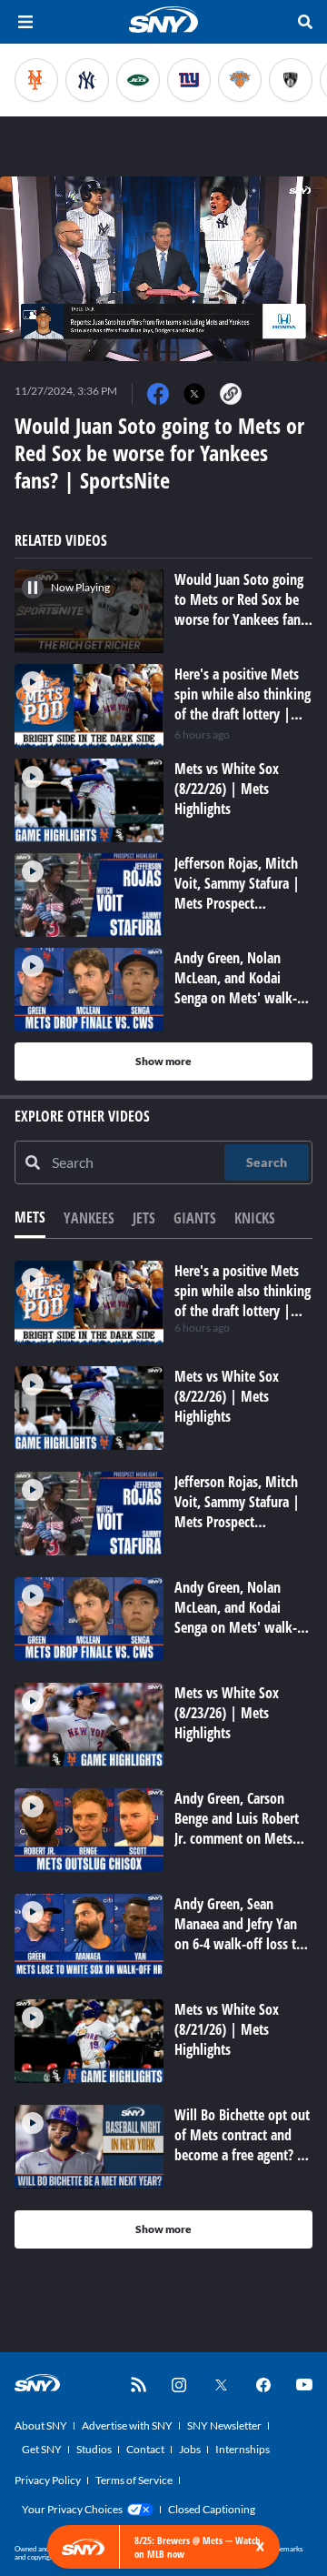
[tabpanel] (163, 1755)
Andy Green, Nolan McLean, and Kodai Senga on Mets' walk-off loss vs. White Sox (236, 1617)
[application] (163, 269)
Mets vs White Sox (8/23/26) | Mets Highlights (227, 1713)
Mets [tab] (30, 1217)
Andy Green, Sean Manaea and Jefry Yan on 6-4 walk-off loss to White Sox (239, 1934)
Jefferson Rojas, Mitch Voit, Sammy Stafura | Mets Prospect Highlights (237, 1512)
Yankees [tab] (89, 1218)
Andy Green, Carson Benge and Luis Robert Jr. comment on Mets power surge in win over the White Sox (243, 1838)
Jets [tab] (144, 1218)
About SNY (41, 2425)
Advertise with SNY (127, 2425)
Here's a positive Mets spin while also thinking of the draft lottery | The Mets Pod (243, 1301)
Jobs (190, 2449)
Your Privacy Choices (72, 2509)
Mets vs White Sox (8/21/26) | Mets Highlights (227, 2029)
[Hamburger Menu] (25, 22)
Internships (243, 2449)
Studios (94, 2449)
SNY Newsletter (224, 2425)
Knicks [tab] (255, 1218)
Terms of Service (134, 2480)
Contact (145, 2449)
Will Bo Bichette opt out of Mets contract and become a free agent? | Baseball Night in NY (242, 2145)
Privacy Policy (48, 2480)
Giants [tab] (195, 1218)
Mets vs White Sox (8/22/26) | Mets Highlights (227, 1396)
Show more (163, 1061)
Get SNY (42, 2449)
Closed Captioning (212, 2509)
